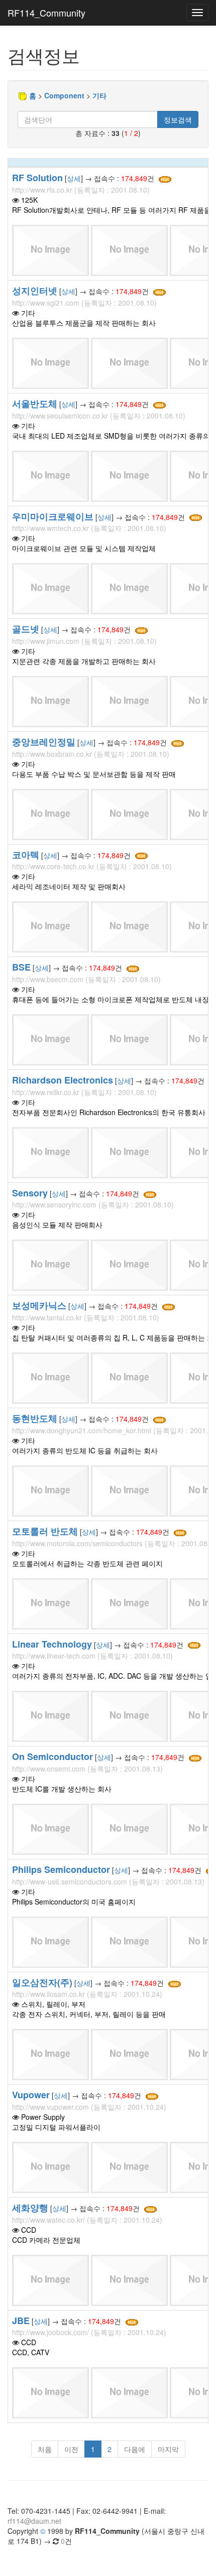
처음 (45, 2449)
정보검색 (178, 119)
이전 (71, 2449)
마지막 (168, 2449)
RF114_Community (46, 13)
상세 (74, 178)
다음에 (135, 2449)
